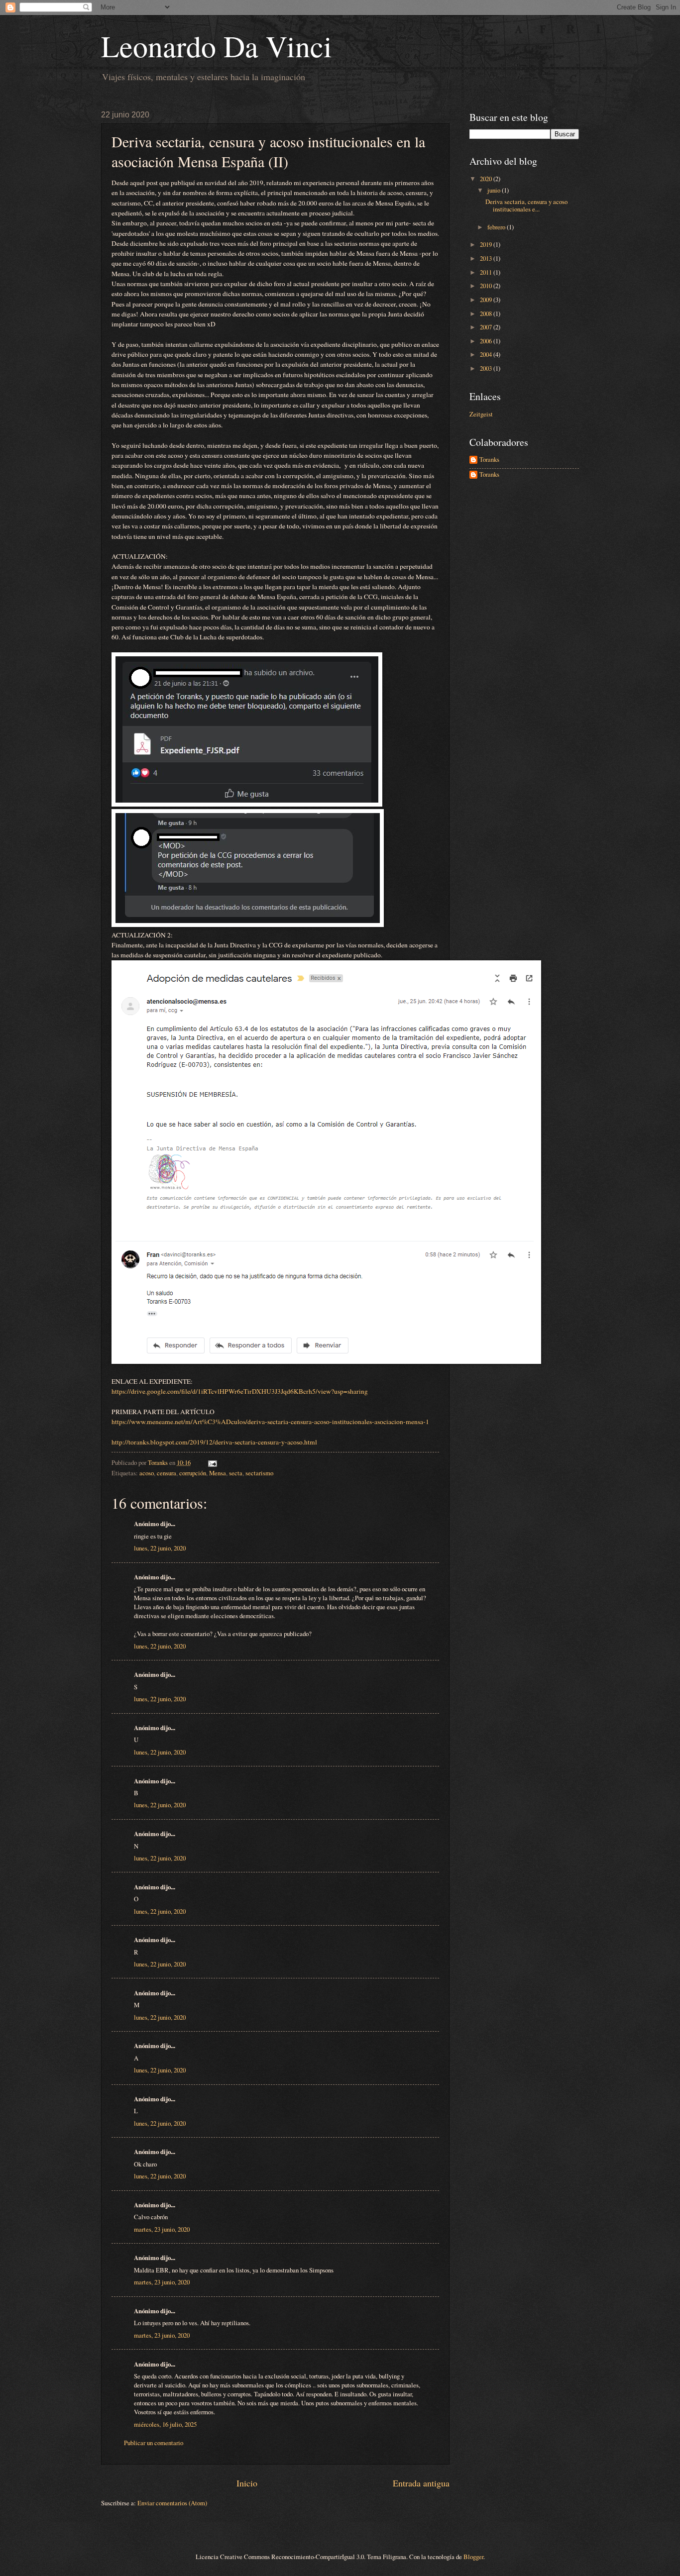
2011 (487, 272)
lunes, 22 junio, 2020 (160, 1548)
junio (495, 190)
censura (167, 1473)
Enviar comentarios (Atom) (172, 2503)
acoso (147, 1473)
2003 (487, 368)
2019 (487, 244)
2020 (487, 179)
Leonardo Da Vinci (217, 46)
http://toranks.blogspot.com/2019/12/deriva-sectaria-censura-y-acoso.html (214, 1442)
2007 (487, 327)
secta (236, 1473)
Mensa (218, 1473)
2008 (487, 313)
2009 (487, 300)
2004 (487, 354)
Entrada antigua (421, 2483)
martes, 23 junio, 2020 (162, 2229)
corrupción (193, 1473)
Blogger (473, 2557)
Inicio (247, 2483)
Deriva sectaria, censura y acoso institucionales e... (526, 205)
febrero (497, 227)
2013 (487, 258)
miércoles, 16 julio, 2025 (165, 2424)
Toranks (489, 460)
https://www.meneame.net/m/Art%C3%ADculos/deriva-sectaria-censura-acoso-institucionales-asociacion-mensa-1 (270, 1422)
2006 (487, 341)
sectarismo (259, 1473)
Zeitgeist (481, 414)
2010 (487, 286)
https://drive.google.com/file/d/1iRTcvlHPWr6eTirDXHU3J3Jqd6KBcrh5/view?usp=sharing (240, 1391)
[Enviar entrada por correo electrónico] (212, 1462)
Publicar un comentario (154, 2443)
